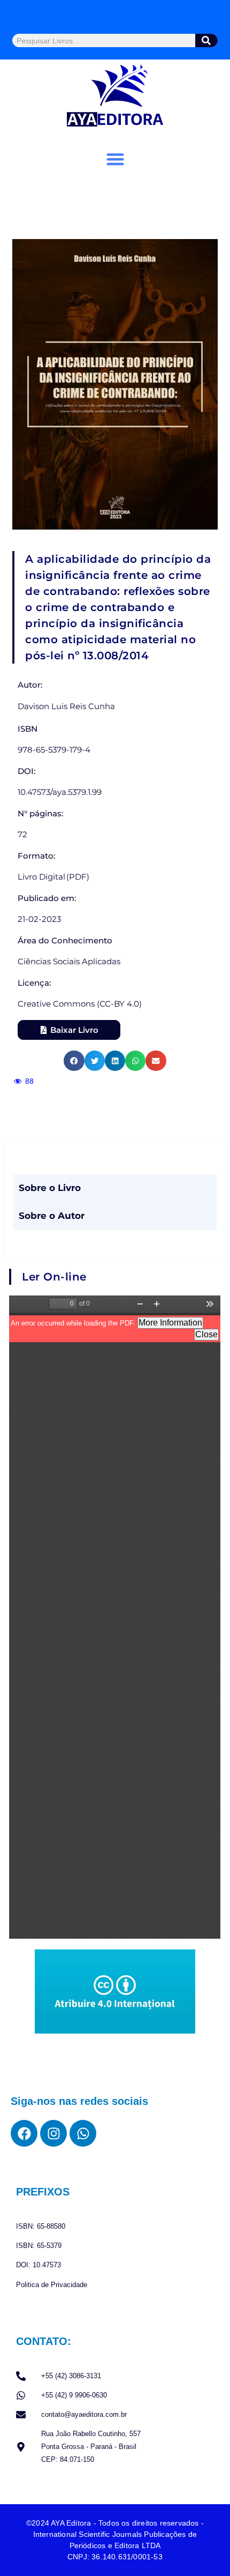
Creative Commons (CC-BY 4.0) (80, 1004)
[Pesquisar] (207, 40)
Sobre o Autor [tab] (52, 1216)
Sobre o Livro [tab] (50, 1188)
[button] (115, 159)
